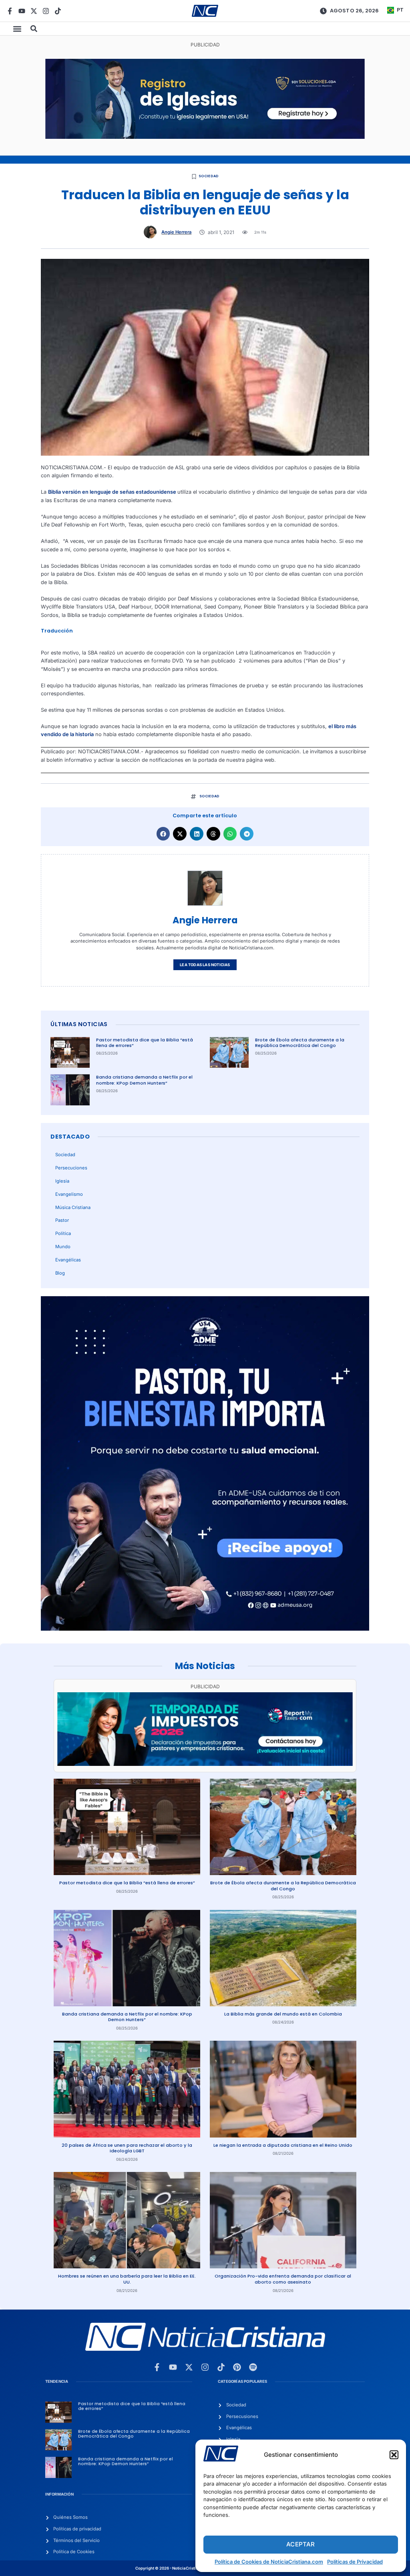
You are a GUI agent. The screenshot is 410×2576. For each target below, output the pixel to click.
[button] (394, 2455)
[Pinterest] (237, 2367)
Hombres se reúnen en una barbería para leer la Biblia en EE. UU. (127, 2279)
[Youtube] (22, 11)
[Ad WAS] (205, 137)
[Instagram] (46, 11)
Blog (60, 1273)
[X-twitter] (34, 11)
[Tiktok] (58, 11)
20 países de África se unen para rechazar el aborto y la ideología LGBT (127, 2148)
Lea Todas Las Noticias (205, 965)
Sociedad (209, 176)
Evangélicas (68, 1260)
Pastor (62, 1220)
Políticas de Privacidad (355, 2562)
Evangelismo (69, 1194)
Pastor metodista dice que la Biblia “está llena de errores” (145, 1043)
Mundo (63, 1247)
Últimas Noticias (79, 1024)
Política (63, 1233)
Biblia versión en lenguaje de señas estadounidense (113, 492)
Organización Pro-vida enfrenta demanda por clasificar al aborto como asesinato (283, 2279)
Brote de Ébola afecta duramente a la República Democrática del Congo (300, 1043)
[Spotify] (253, 2367)
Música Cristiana (73, 1207)
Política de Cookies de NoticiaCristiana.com (269, 2562)
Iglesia (62, 1181)
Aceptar (300, 2544)
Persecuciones (71, 1168)
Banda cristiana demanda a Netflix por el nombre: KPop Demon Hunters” (144, 1080)
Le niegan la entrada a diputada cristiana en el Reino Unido (283, 2145)
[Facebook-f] (10, 11)
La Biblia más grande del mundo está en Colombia (283, 2014)
